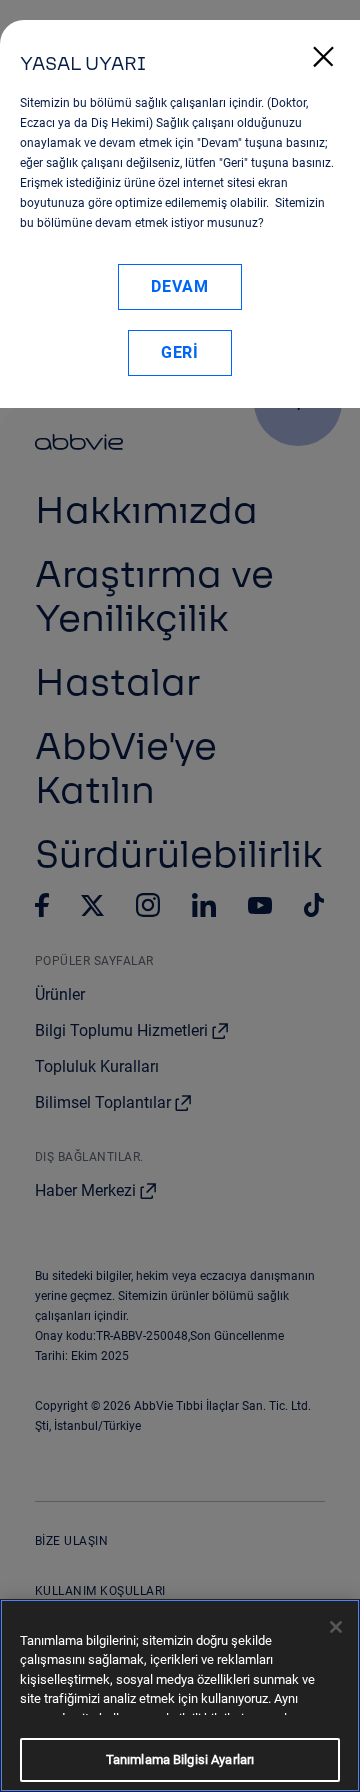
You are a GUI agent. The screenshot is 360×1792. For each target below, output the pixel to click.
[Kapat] (336, 1627)
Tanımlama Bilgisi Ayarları (180, 1759)
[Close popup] (323, 46)
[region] (180, 1695)
